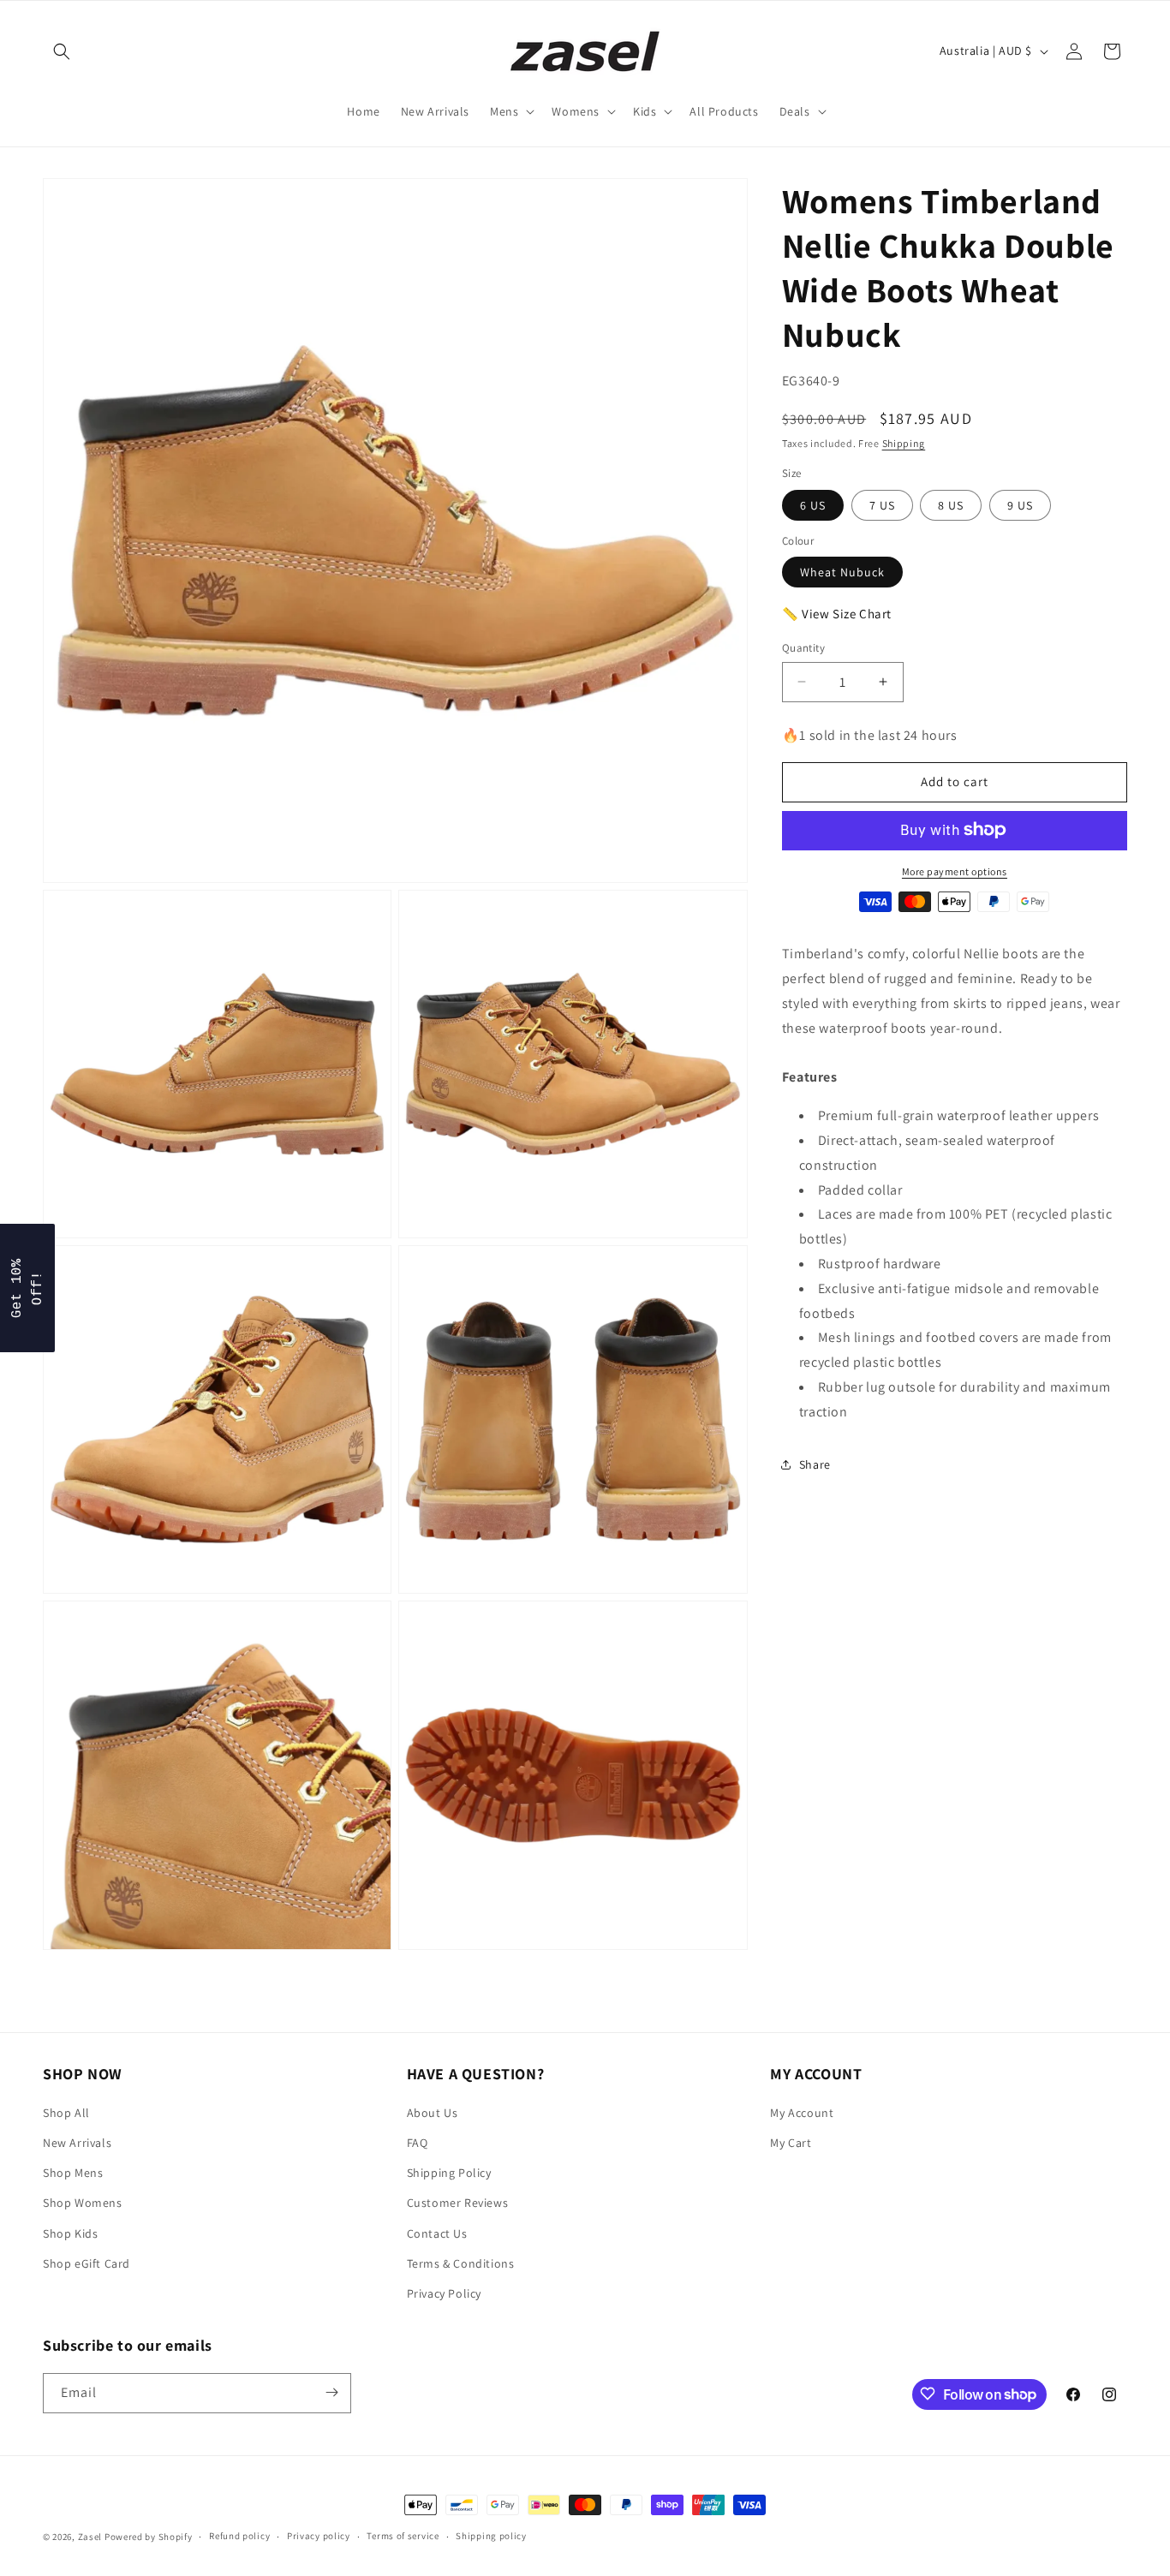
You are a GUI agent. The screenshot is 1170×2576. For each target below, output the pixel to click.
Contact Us (437, 2233)
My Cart (791, 2143)
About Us (433, 2113)
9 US (1020, 504)
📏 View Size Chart (837, 614)
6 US (813, 504)
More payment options (955, 871)
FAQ (418, 2143)
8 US (951, 504)
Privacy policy (319, 2537)
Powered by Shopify (149, 2537)
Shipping (904, 442)
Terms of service (403, 2537)
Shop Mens (73, 2173)
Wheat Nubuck (842, 572)
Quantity (803, 648)
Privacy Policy (444, 2293)
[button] (62, 51)
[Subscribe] (331, 2392)
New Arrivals (77, 2143)
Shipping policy (491, 2537)
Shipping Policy (449, 2173)
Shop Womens (83, 2203)
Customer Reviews (458, 2203)
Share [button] (815, 1464)
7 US (882, 504)
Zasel (90, 2537)
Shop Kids (70, 2233)
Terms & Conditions (461, 2263)
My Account (802, 2113)
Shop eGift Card (87, 2263)
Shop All (66, 2113)
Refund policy (239, 2537)
